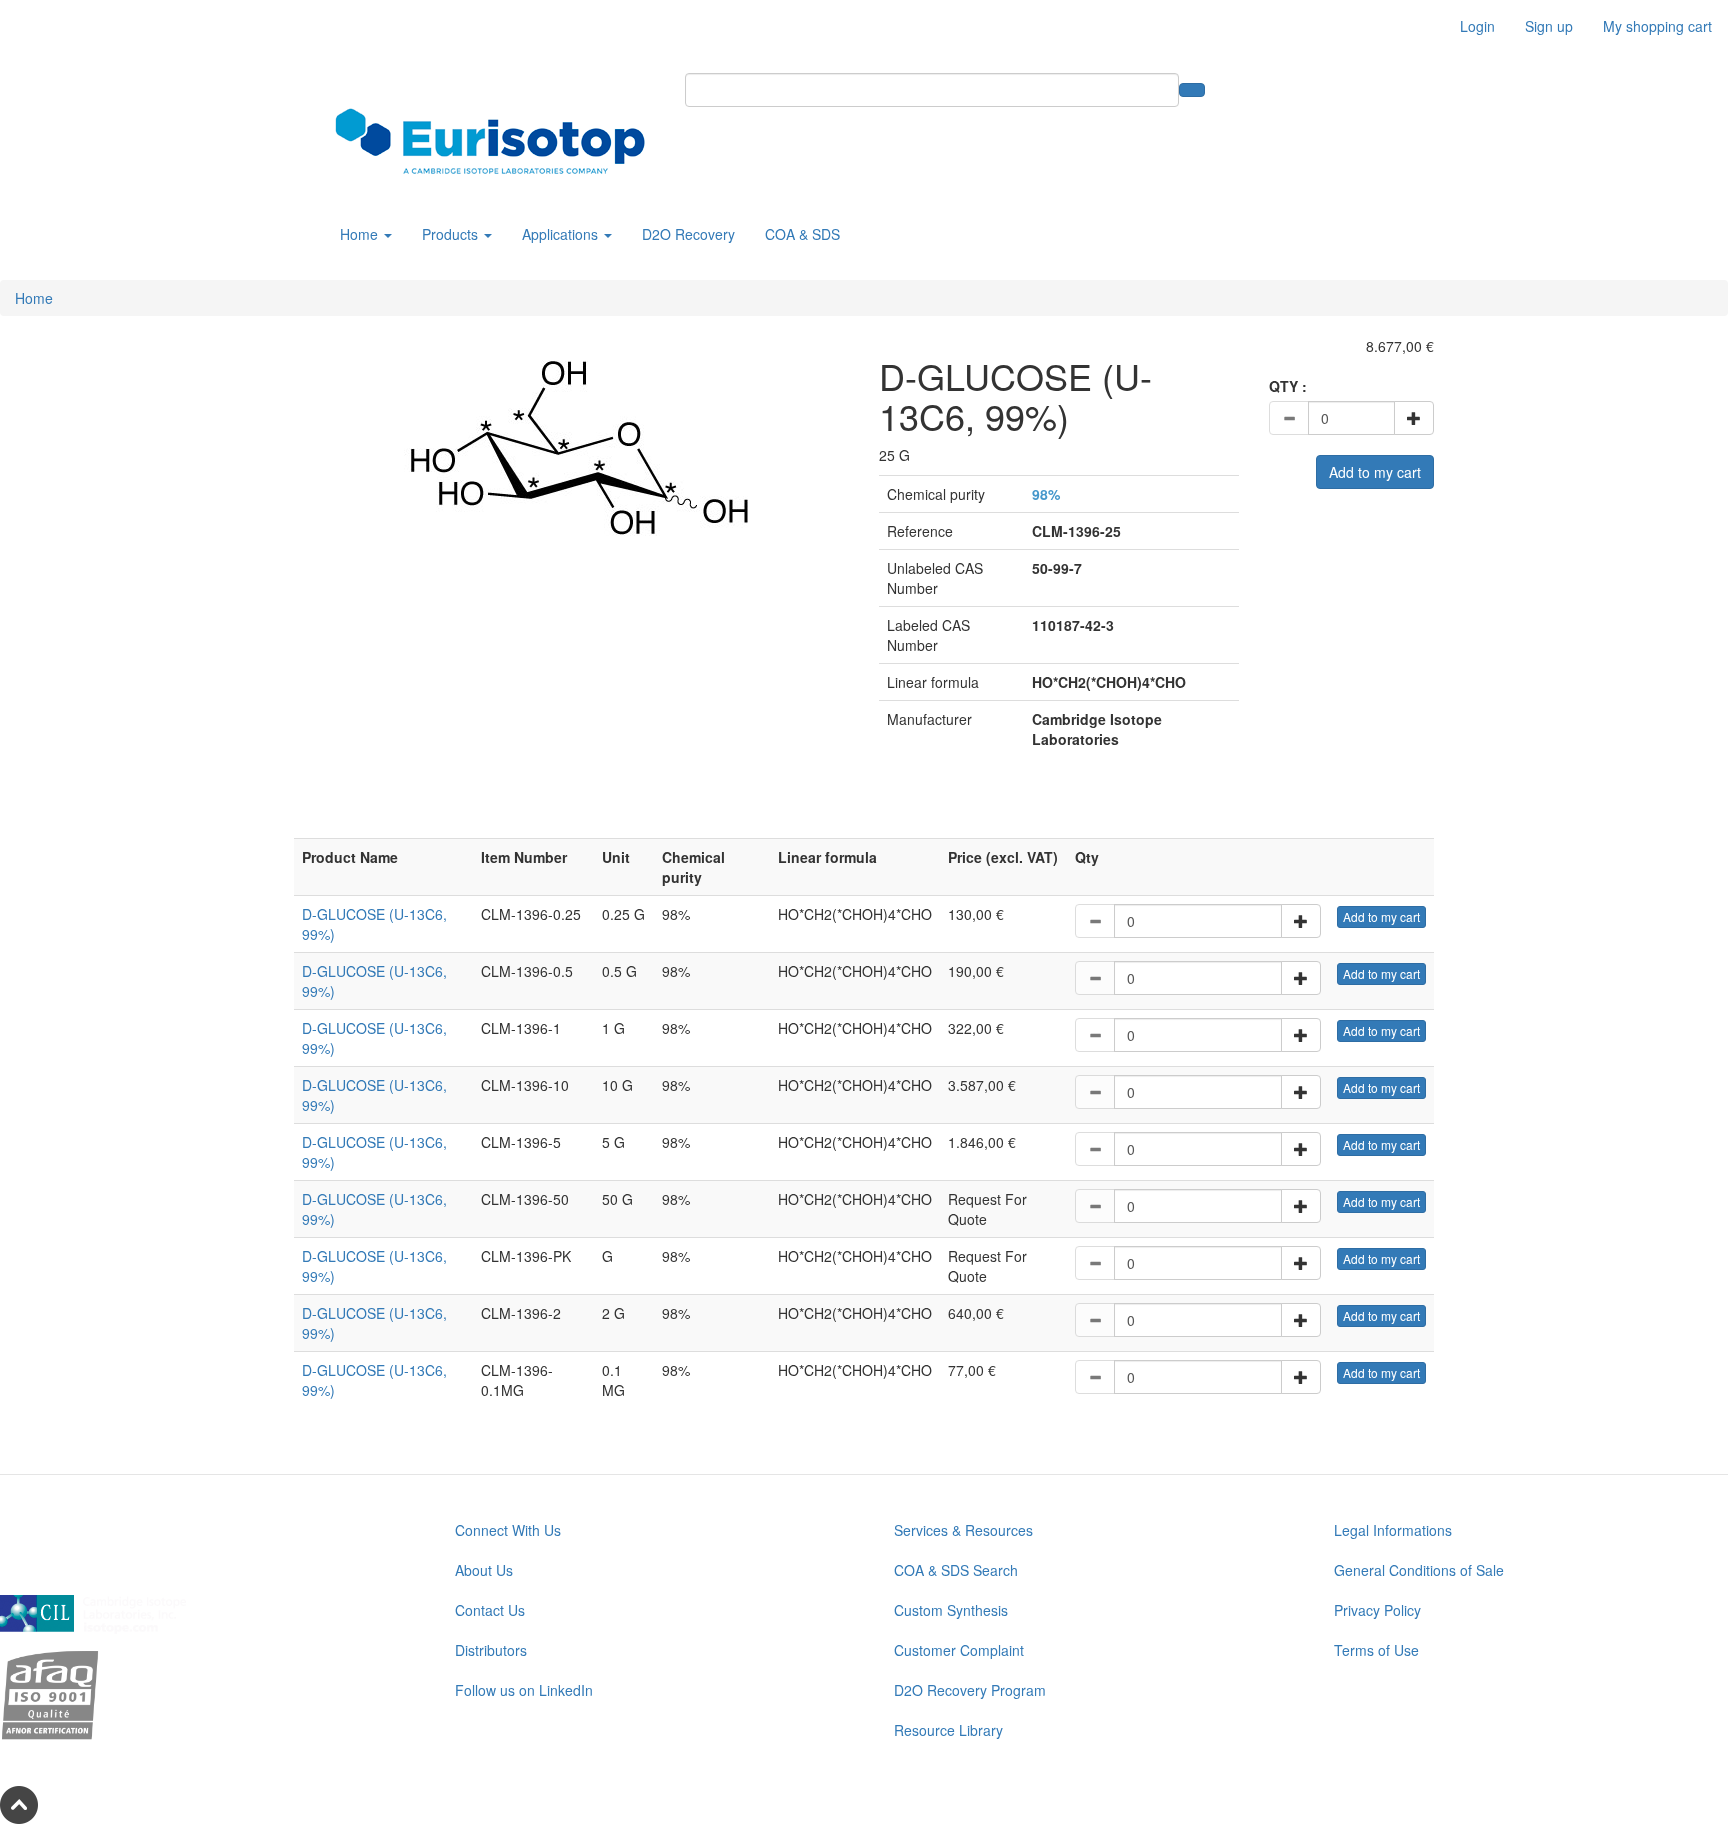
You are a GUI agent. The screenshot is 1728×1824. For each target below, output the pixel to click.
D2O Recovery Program (970, 1690)
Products (452, 234)
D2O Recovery (688, 234)
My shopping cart (1657, 26)
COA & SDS (802, 234)
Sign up (1549, 26)
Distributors (491, 1650)
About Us (484, 1570)
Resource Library (948, 1730)
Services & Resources (963, 1530)
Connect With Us (508, 1530)
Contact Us (490, 1610)
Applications (562, 234)
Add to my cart (1375, 472)
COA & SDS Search (956, 1570)
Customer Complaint (959, 1650)
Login (1477, 26)
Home (361, 234)
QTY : (1288, 386)
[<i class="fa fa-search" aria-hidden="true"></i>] (1192, 90)
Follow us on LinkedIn (524, 1690)
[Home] (497, 141)
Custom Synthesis (951, 1610)
